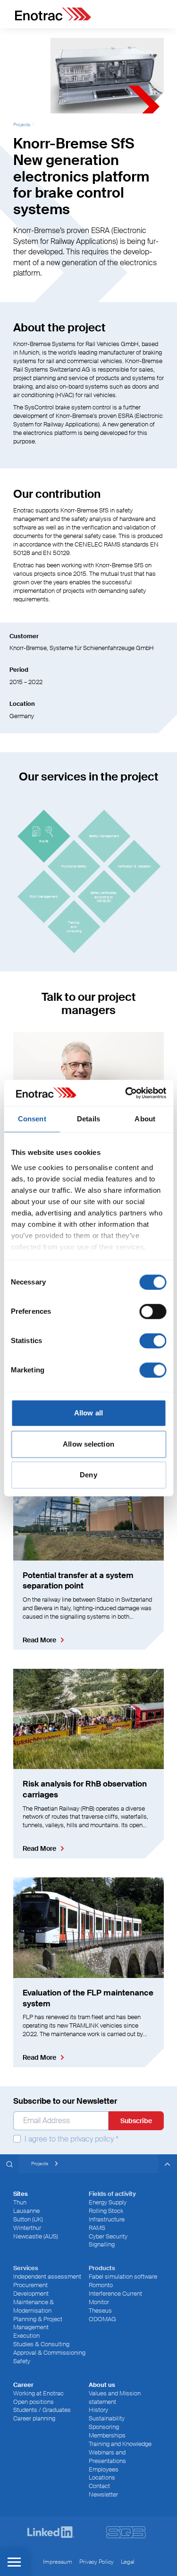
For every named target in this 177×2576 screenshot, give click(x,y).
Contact (99, 2486)
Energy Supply (108, 2202)
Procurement (30, 2285)
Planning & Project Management (38, 2323)
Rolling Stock (106, 2211)
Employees (104, 2469)
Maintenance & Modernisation (34, 2306)
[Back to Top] (168, 2164)
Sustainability (107, 2418)
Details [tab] (88, 1119)
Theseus (100, 2311)
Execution (26, 2336)
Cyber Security (108, 2236)
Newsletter (103, 2494)
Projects (22, 125)
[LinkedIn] (51, 2532)
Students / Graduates (42, 2410)
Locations (102, 2477)
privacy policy (92, 2139)
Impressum (58, 2562)
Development (31, 2294)
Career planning (34, 2418)
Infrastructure (107, 2219)
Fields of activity (112, 2194)
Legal (128, 2562)
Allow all (88, 1413)
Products (102, 2268)
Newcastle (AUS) (36, 2236)
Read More (39, 1640)
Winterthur (27, 2228)
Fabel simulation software (123, 2277)
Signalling (102, 2244)
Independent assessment (47, 2277)
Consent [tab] (32, 1119)
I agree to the (71, 2139)
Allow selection (88, 1444)
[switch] (153, 1311)
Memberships (107, 2435)
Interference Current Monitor (115, 2298)
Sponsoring (104, 2427)
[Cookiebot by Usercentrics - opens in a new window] (126, 1093)
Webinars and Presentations (107, 2457)
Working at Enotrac (38, 2393)
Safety (22, 2361)
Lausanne (26, 2211)
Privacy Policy (97, 2562)
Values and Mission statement (115, 2398)
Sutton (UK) (28, 2219)
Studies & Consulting (41, 2344)
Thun (20, 2202)
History (98, 2410)
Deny (88, 1475)
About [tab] (145, 1119)
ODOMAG (102, 2319)
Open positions (34, 2402)
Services (26, 2268)
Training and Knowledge (120, 2444)
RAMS (97, 2228)
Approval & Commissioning (49, 2353)
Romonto (101, 2285)
